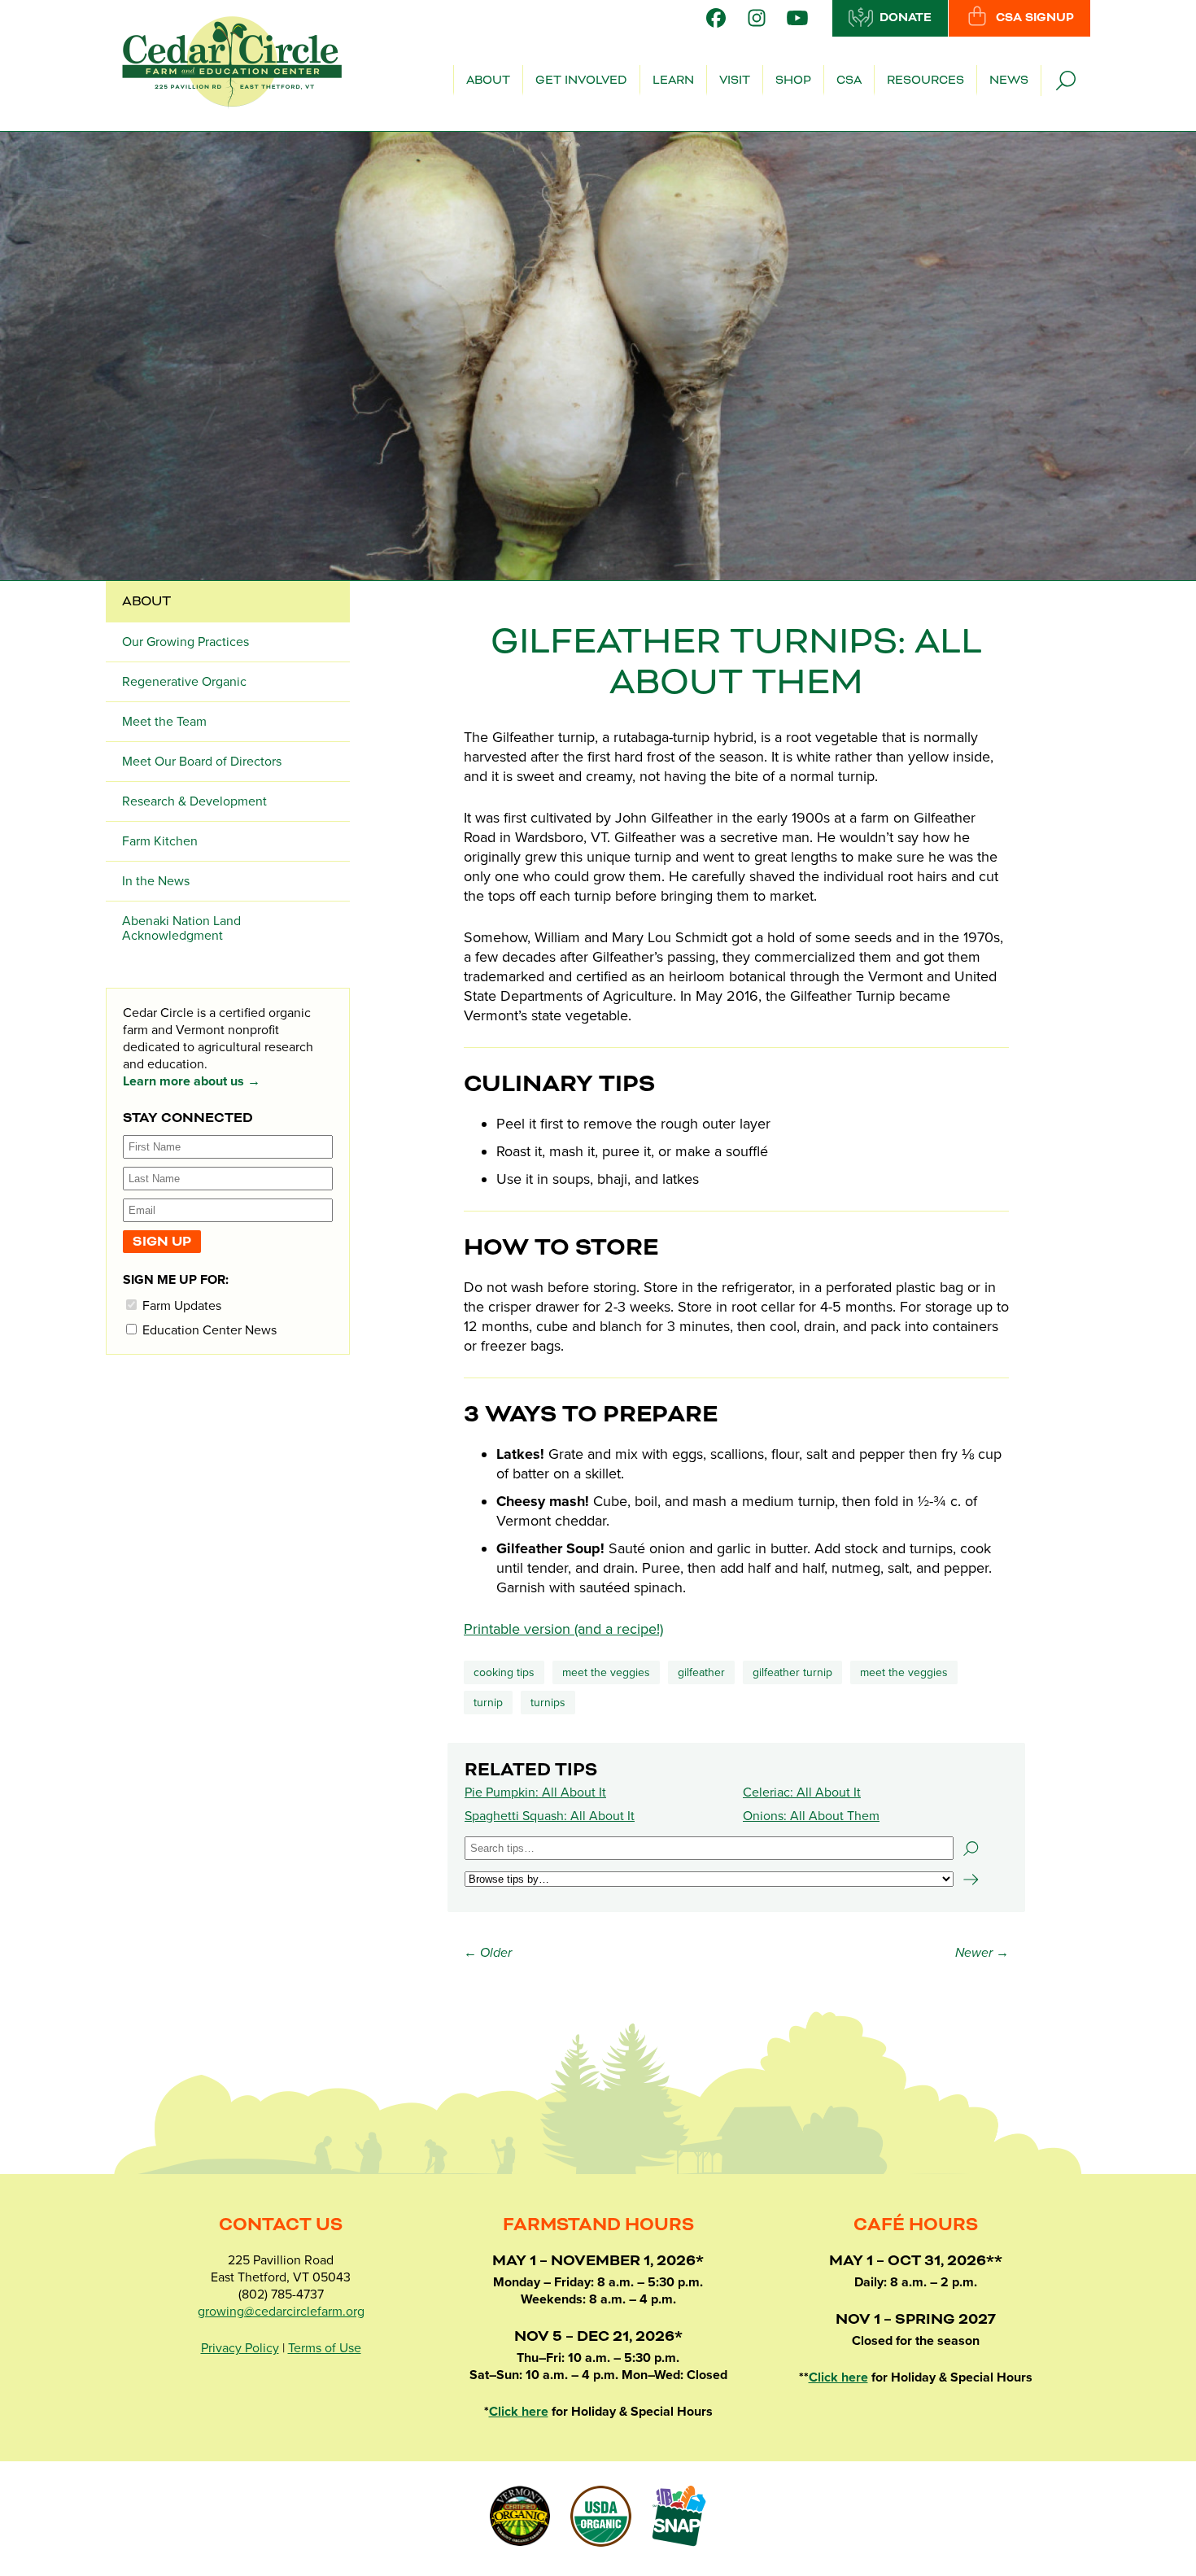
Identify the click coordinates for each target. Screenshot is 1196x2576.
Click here (519, 2412)
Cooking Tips (504, 1672)
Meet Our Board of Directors (202, 762)
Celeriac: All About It (802, 1792)
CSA (849, 81)
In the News (156, 881)
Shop (793, 81)
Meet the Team (164, 722)
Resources (925, 81)
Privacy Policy (240, 2348)
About (488, 81)
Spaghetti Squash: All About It (550, 1816)
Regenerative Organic (184, 682)
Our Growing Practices (186, 642)
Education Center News (208, 1330)
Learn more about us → (192, 1081)
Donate (906, 18)
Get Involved (581, 81)
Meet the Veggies (606, 1672)
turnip (488, 1703)
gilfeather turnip (792, 1672)
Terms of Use (325, 2348)
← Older (488, 1953)
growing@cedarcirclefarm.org (281, 2312)
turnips (548, 1703)
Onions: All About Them (811, 1816)
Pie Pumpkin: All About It (535, 1792)
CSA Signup (1035, 18)
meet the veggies (904, 1672)
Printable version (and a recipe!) (563, 1629)
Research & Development (194, 801)
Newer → (982, 1953)
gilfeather (701, 1672)
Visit (735, 81)
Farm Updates (180, 1305)
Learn (673, 81)
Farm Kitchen (160, 841)
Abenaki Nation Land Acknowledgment (181, 928)
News (1009, 81)
